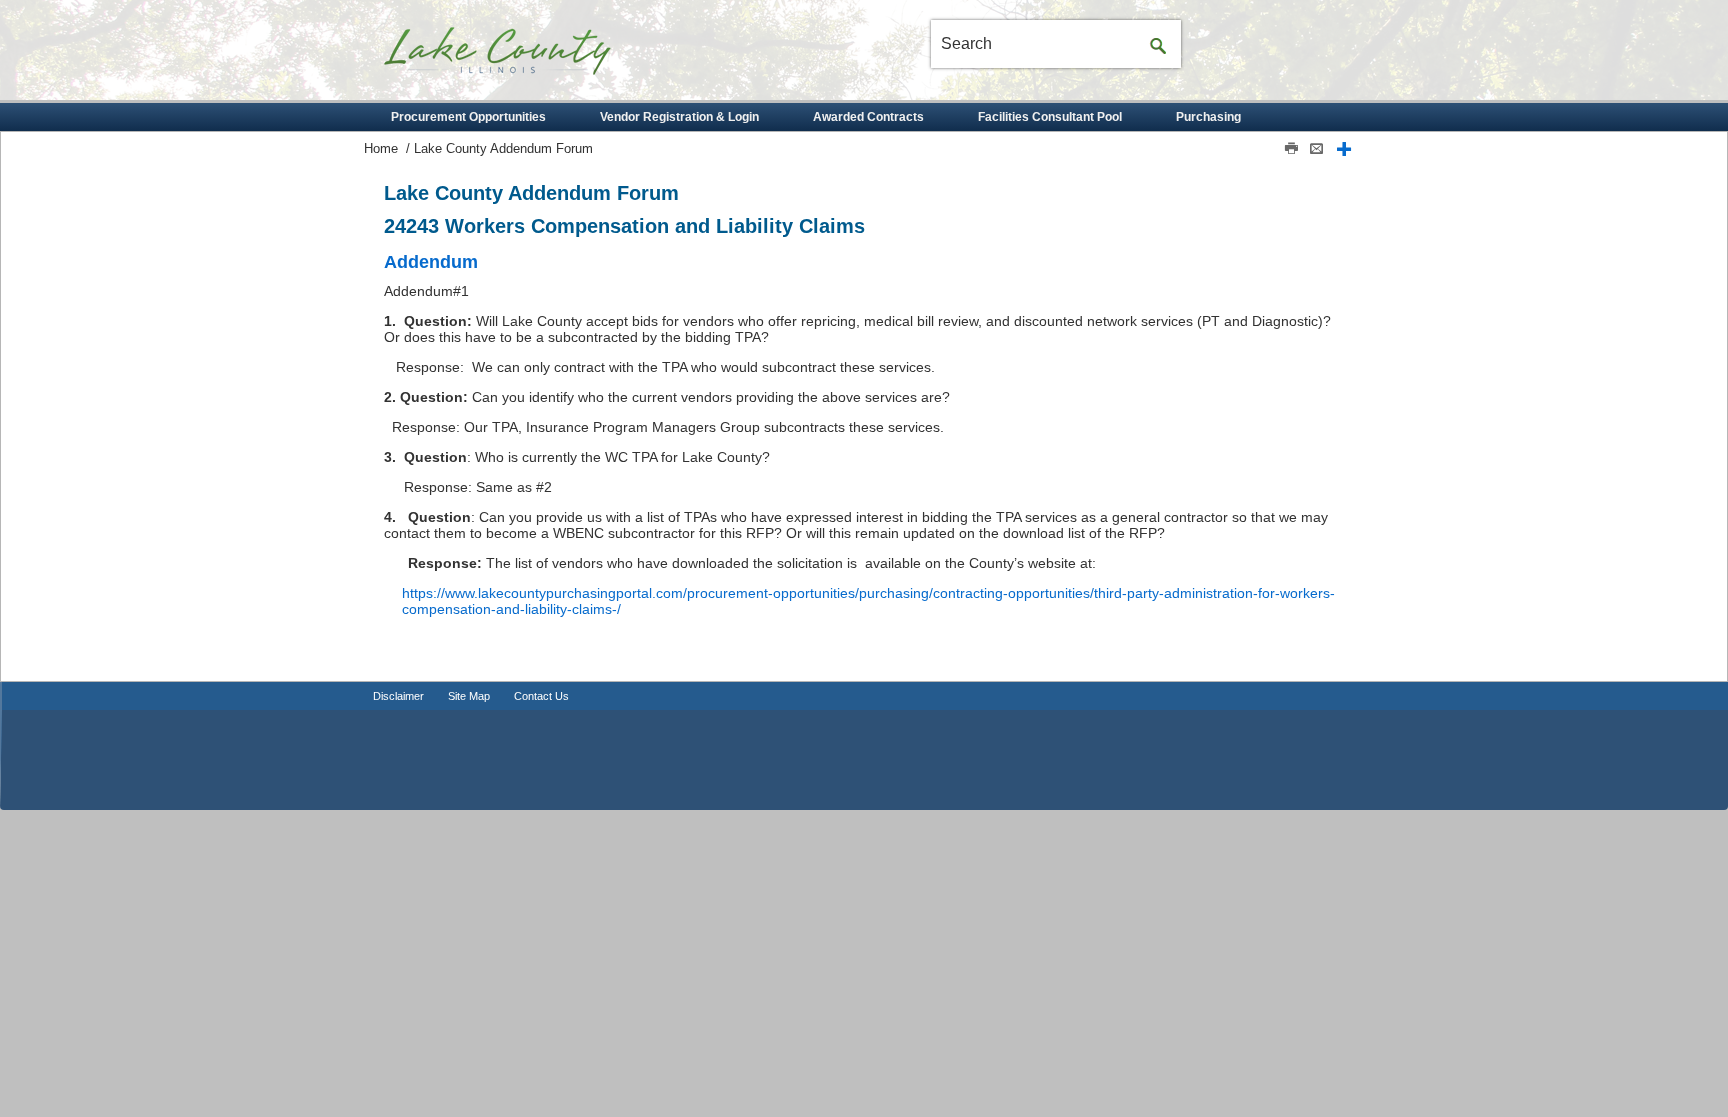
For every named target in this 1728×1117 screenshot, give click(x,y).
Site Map (469, 696)
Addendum (431, 262)
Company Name (534, 58)
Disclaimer (398, 696)
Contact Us (541, 696)
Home (381, 149)
